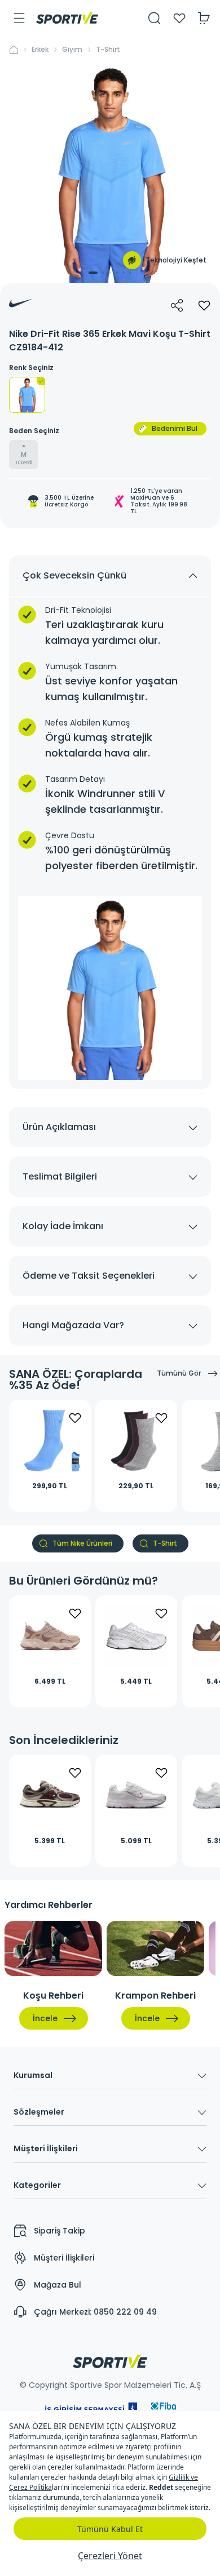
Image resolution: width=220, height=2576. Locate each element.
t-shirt (108, 50)
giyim (72, 50)
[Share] (177, 305)
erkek (40, 50)
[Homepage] (67, 18)
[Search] (155, 18)
